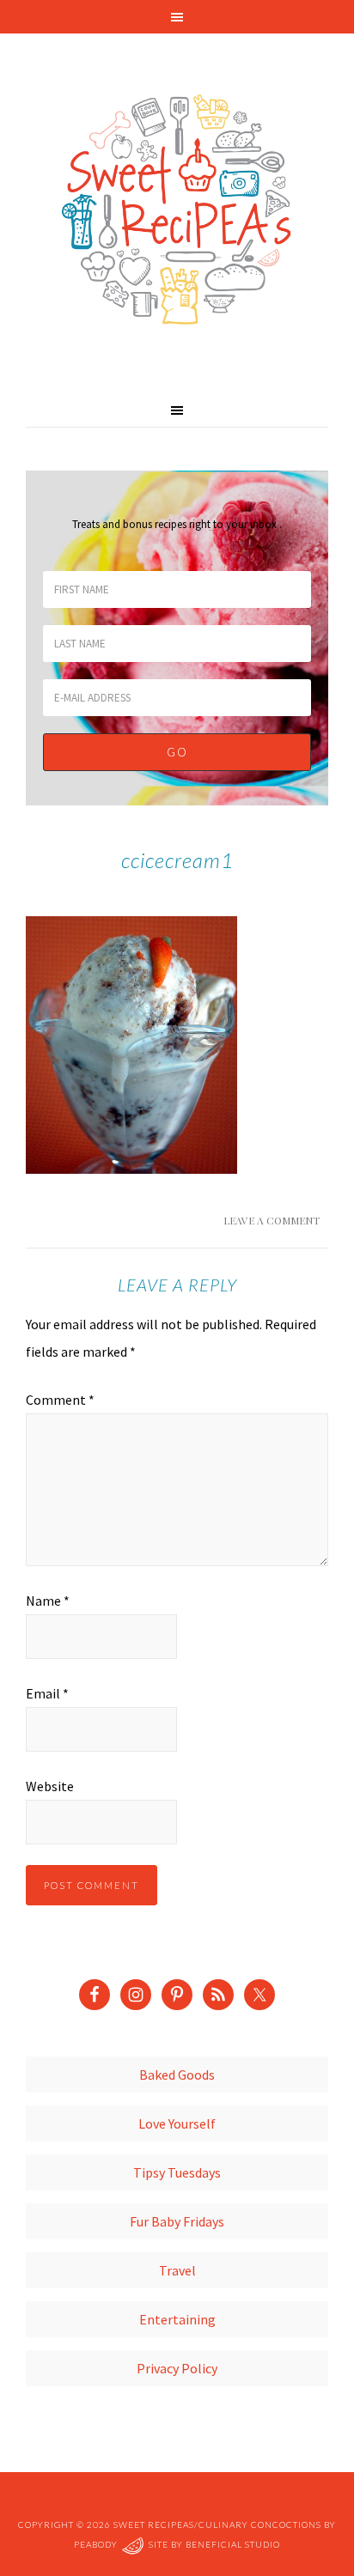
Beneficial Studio (233, 2544)
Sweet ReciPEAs (177, 210)
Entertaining (177, 2319)
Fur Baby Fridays (177, 2221)
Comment (60, 1400)
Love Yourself (177, 2123)
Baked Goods (177, 2075)
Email (47, 1693)
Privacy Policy (177, 2368)
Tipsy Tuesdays (177, 2172)
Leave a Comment (272, 1220)
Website (50, 1786)
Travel (177, 2270)
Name (48, 1601)
